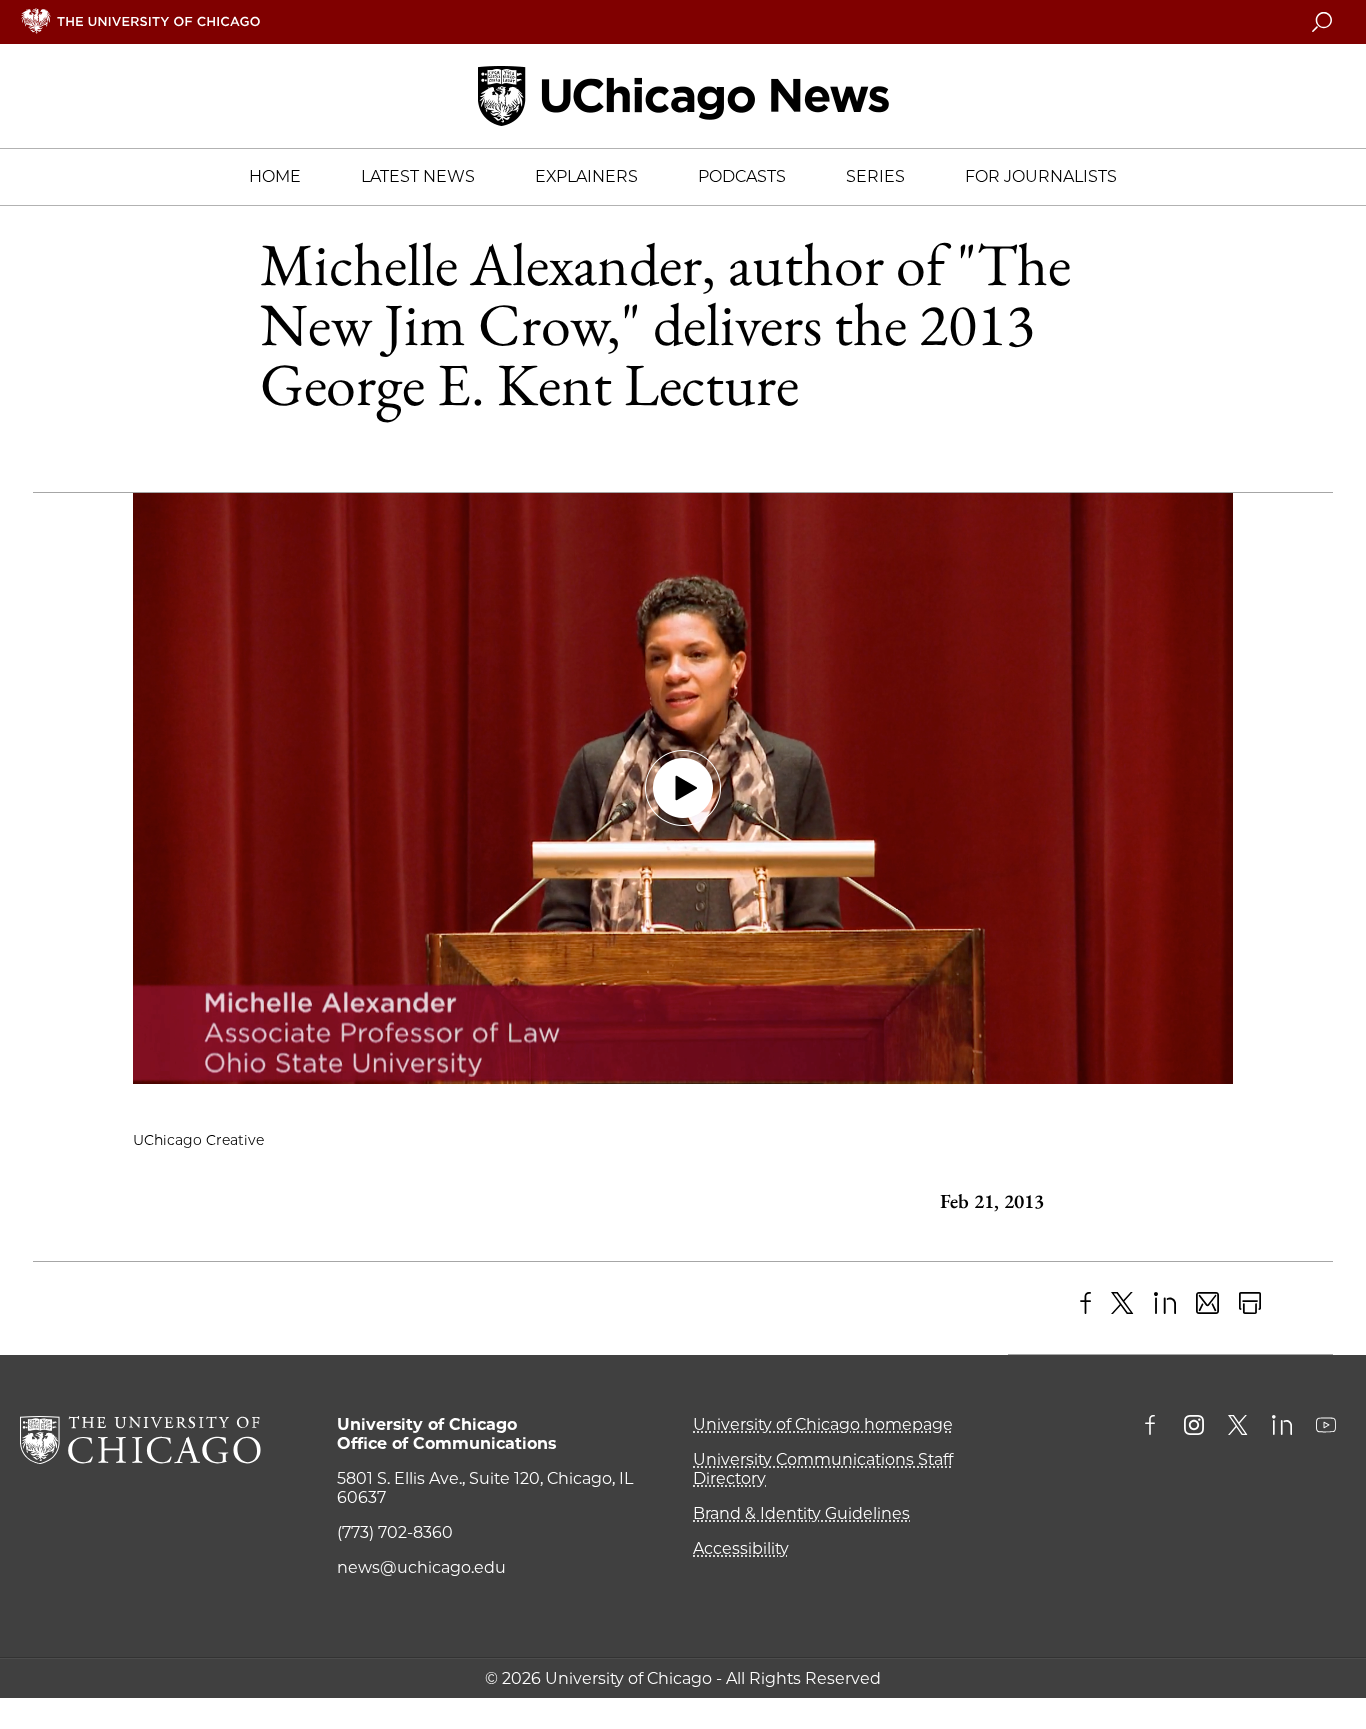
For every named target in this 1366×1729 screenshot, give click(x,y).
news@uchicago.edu (421, 1567)
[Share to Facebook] (1085, 1303)
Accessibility (741, 1548)
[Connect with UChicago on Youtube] (1326, 1427)
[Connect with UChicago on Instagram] (1194, 1427)
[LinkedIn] (1165, 1303)
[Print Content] (1250, 1303)
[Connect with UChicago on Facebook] (1155, 1427)
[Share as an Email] (1207, 1303)
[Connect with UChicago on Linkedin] (1282, 1427)
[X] (1122, 1303)
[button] (683, 788)
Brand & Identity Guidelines (801, 1513)
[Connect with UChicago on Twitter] (1238, 1427)
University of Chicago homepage (823, 1424)
